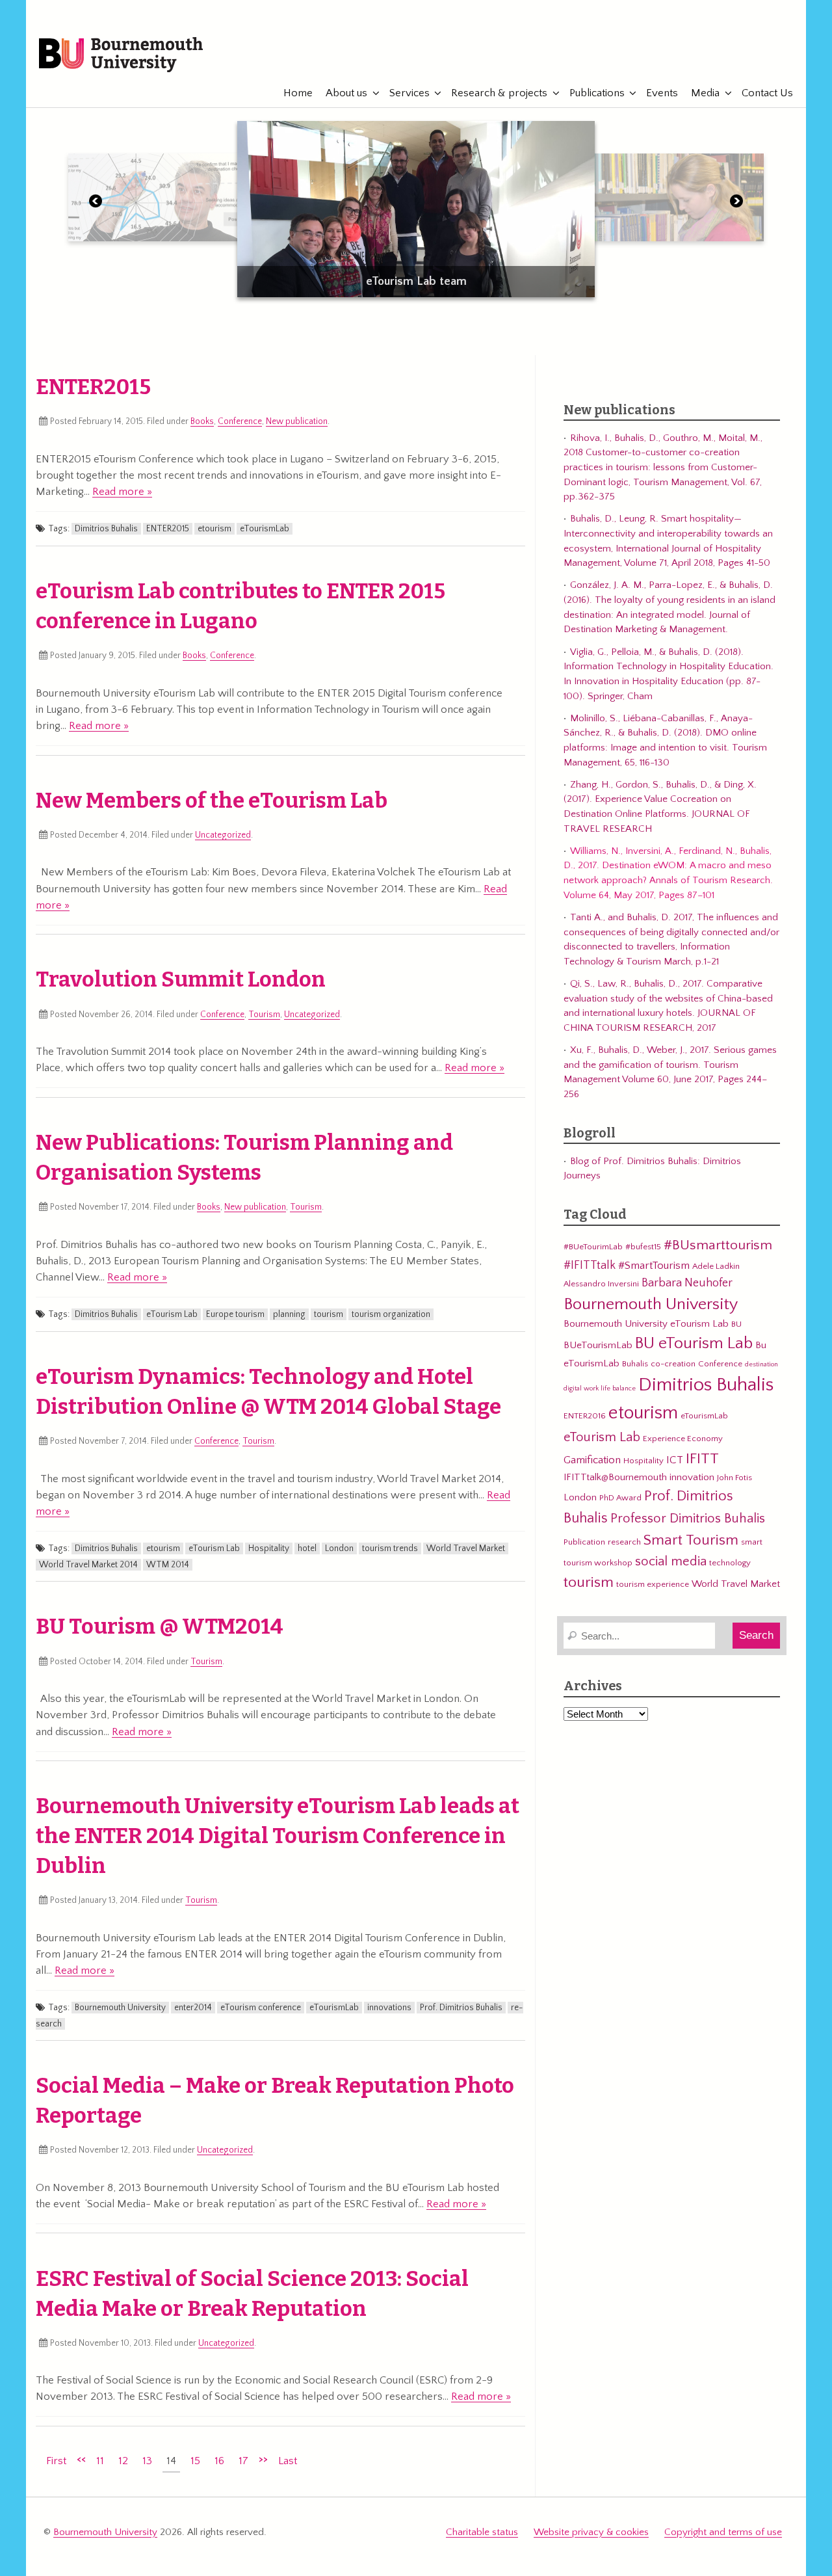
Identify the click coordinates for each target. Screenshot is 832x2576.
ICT (675, 1460)
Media (705, 93)
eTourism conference (261, 2008)
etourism (214, 529)
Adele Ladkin (716, 1266)
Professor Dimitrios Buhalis (688, 1519)
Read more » (122, 492)
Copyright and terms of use (723, 2532)
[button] (96, 204)
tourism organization (391, 1314)
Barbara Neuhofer (687, 1283)
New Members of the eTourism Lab (212, 801)
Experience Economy (683, 1439)
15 (195, 2461)
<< (81, 2459)
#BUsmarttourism (718, 1245)
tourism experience (653, 1584)
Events (662, 93)
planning (289, 1314)
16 (219, 2461)
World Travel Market (466, 1548)
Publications (597, 93)
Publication (584, 1542)
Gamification (592, 1460)
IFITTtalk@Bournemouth (615, 1477)
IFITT (702, 1459)
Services (409, 93)
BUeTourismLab (598, 1345)
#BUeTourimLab (593, 1247)
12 (123, 2461)
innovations (389, 2008)
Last (288, 2461)
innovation (692, 1477)
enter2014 (193, 2008)
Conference (240, 421)
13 (147, 2461)
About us (346, 93)
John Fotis (734, 1478)
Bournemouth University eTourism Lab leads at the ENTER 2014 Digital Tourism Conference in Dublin (278, 1836)
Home (298, 93)
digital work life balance (600, 1388)
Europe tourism (235, 1314)
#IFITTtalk (590, 1265)
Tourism (264, 1015)
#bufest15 (643, 1247)
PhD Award (620, 1498)
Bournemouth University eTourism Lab (646, 1324)
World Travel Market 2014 (88, 1565)
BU (736, 1324)
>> (263, 2459)
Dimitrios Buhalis (106, 529)
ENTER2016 (585, 1416)
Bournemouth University (121, 55)
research (624, 1542)
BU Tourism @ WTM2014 (160, 1627)
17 (243, 2461)
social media (671, 1561)
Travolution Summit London (181, 979)
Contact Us (767, 93)
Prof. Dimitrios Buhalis (461, 2008)
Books (202, 421)
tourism (329, 1314)
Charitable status (482, 2532)
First (56, 2461)
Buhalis (635, 1364)
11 (100, 2461)
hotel (307, 1548)
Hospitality (269, 1548)
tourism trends (390, 1548)
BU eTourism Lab (694, 1344)
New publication (297, 421)
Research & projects (499, 93)
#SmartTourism (654, 1266)
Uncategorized (223, 835)
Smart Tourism (691, 1540)
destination (761, 1364)
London (339, 1548)
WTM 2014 (168, 1565)
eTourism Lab (172, 1314)
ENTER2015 (93, 387)
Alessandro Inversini (601, 1284)
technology (730, 1563)
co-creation (673, 1364)
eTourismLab (721, 47)
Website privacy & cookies (591, 2532)
